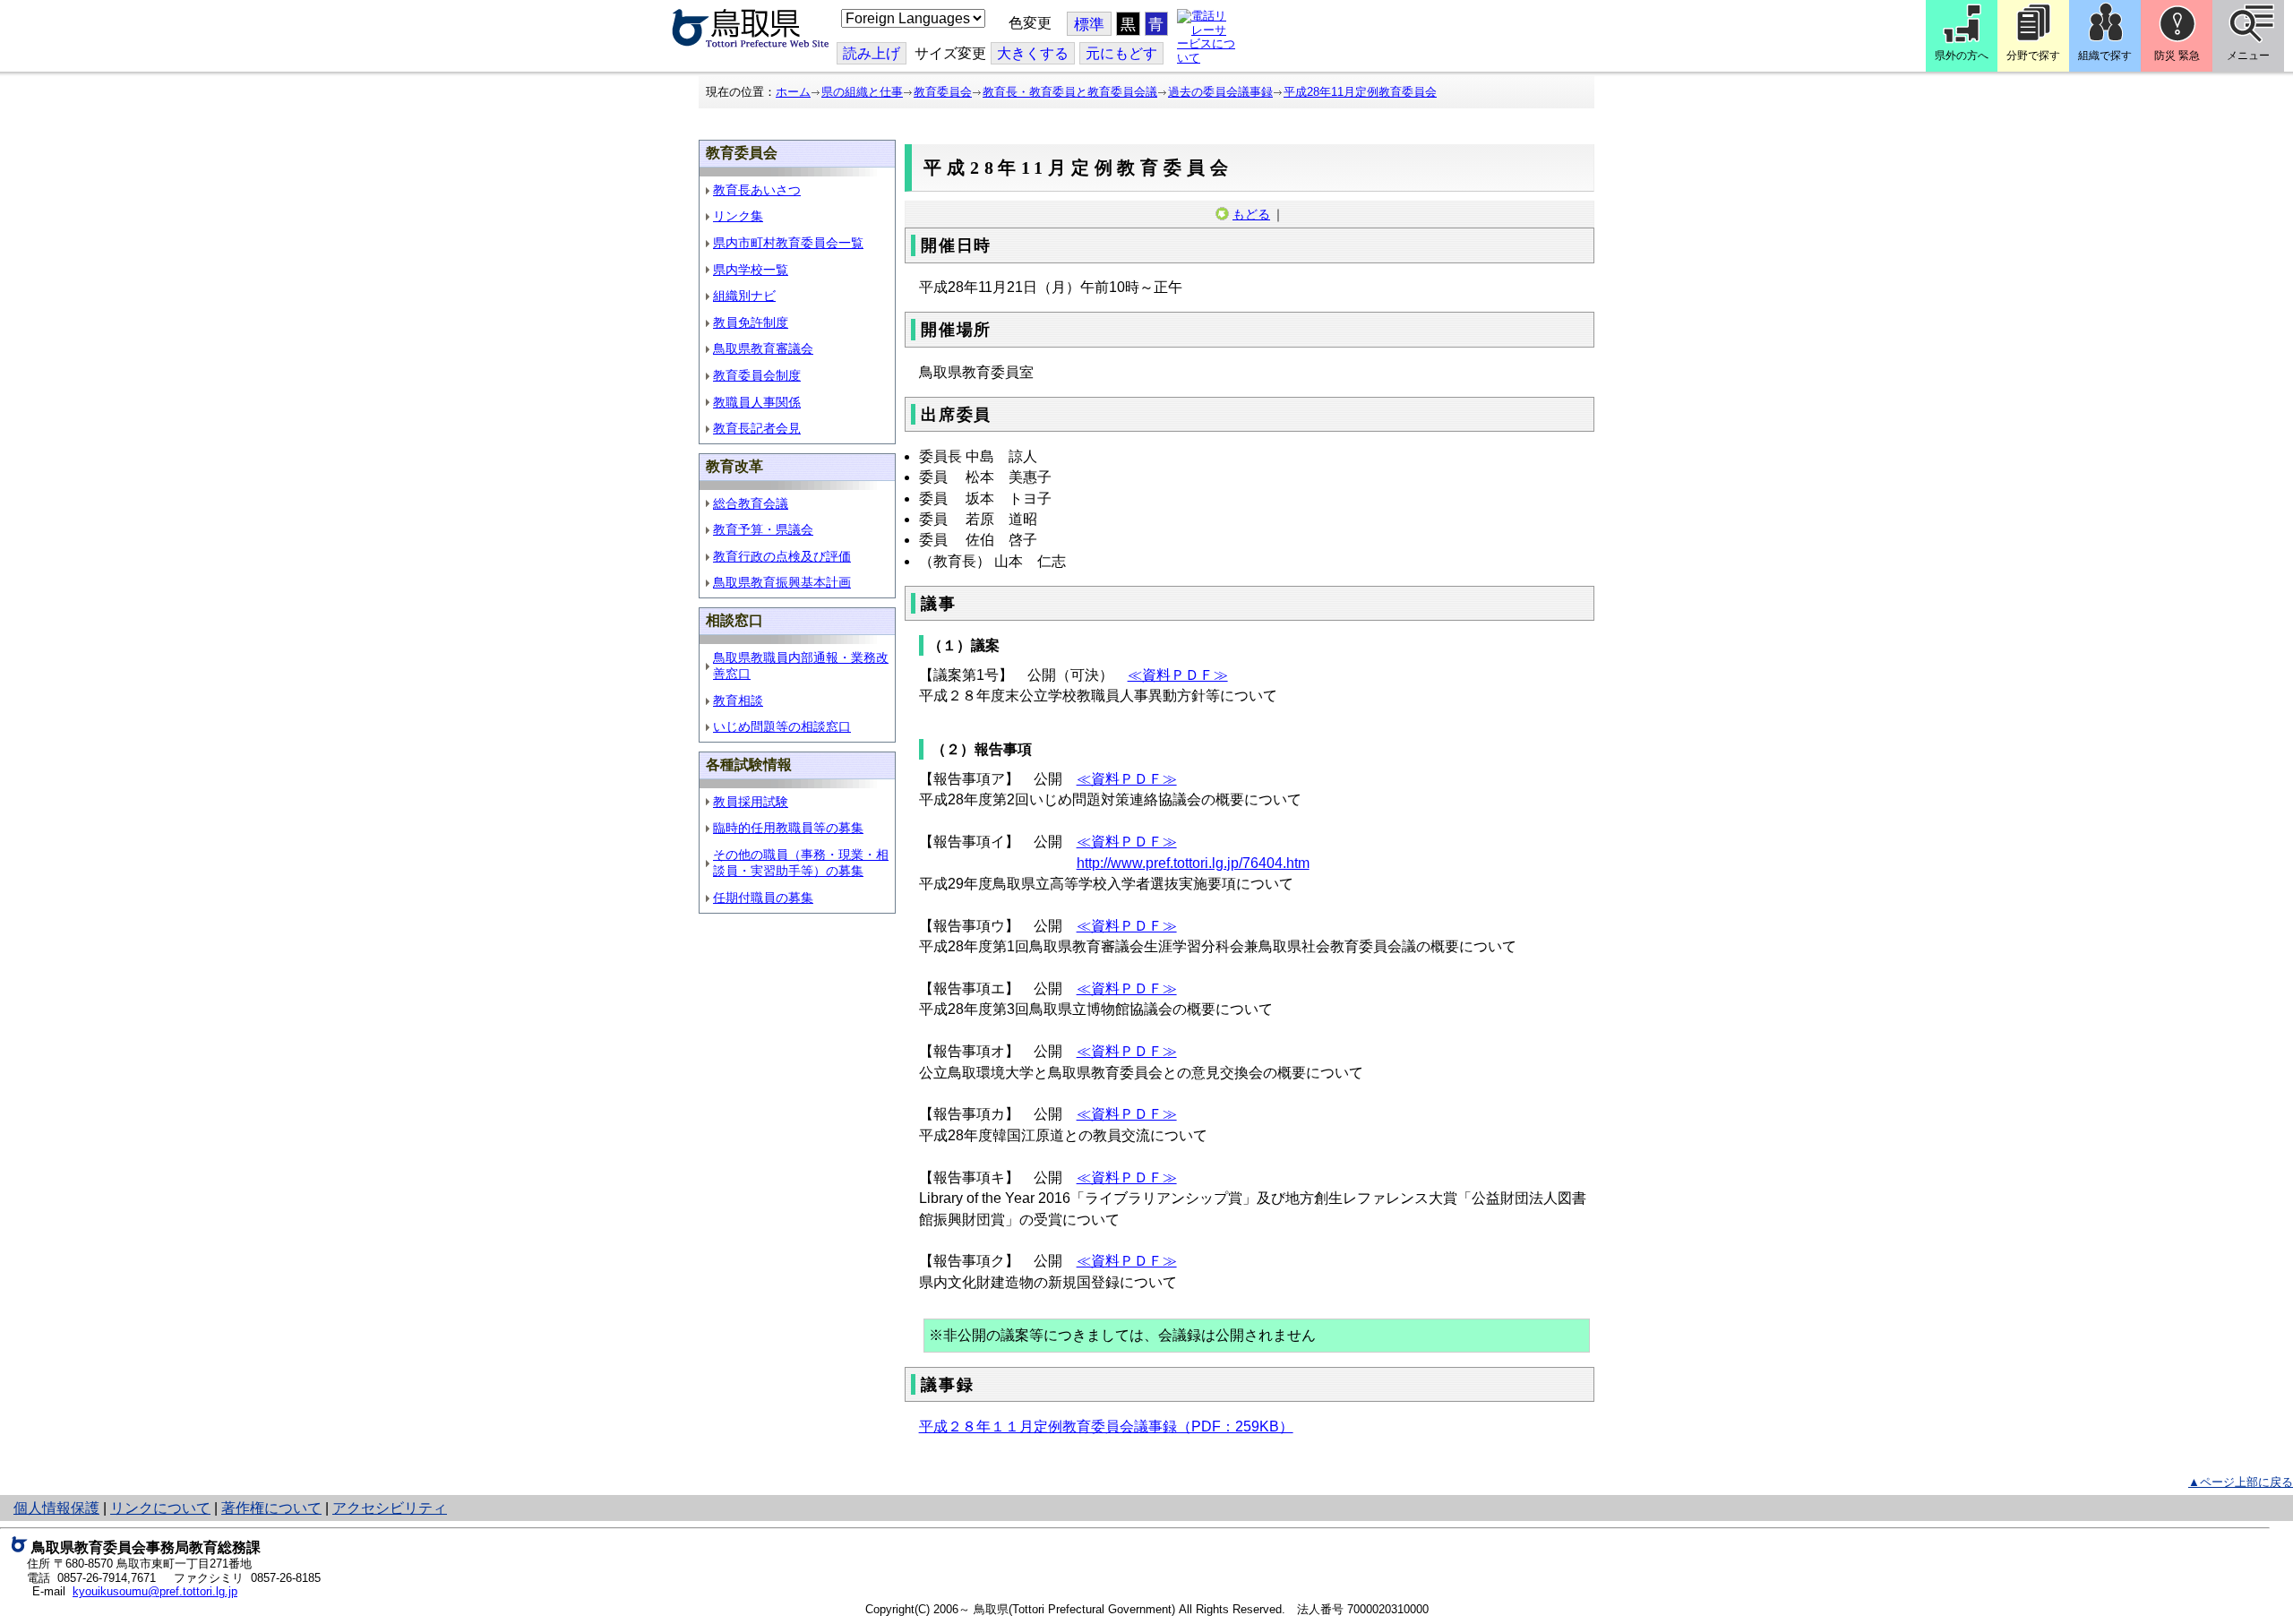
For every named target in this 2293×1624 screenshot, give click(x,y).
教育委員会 (943, 92)
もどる (1251, 214)
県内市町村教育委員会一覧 (788, 243)
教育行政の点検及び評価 (782, 556)
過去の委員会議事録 (1220, 92)
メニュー (2248, 56)
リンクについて (160, 1508)
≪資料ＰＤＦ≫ (1178, 675)
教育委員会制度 (757, 375)
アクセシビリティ (390, 1508)
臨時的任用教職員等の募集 (788, 828)
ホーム (793, 92)
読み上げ (872, 53)
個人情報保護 (56, 1508)
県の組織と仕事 (862, 92)
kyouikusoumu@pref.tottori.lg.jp (155, 1591)
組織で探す (2105, 56)
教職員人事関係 (757, 402)
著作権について (271, 1508)
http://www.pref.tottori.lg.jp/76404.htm (1193, 863)
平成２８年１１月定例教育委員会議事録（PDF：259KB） (1106, 1426)
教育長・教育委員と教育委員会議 (1070, 92)
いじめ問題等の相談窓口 (782, 726)
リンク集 (738, 216)
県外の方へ (1962, 56)
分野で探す (2033, 56)
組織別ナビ (744, 296)
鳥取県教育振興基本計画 (782, 582)
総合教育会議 (751, 503)
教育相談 (738, 700)
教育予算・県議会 (763, 529)
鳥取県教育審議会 (763, 348)
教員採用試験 (751, 802)
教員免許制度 (751, 322)
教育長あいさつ (757, 190)
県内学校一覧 (751, 270)
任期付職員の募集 (763, 898)
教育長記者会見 (757, 428)
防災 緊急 (2177, 56)
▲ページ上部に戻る (2241, 1482)
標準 (1089, 25)
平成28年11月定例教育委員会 (1360, 92)
